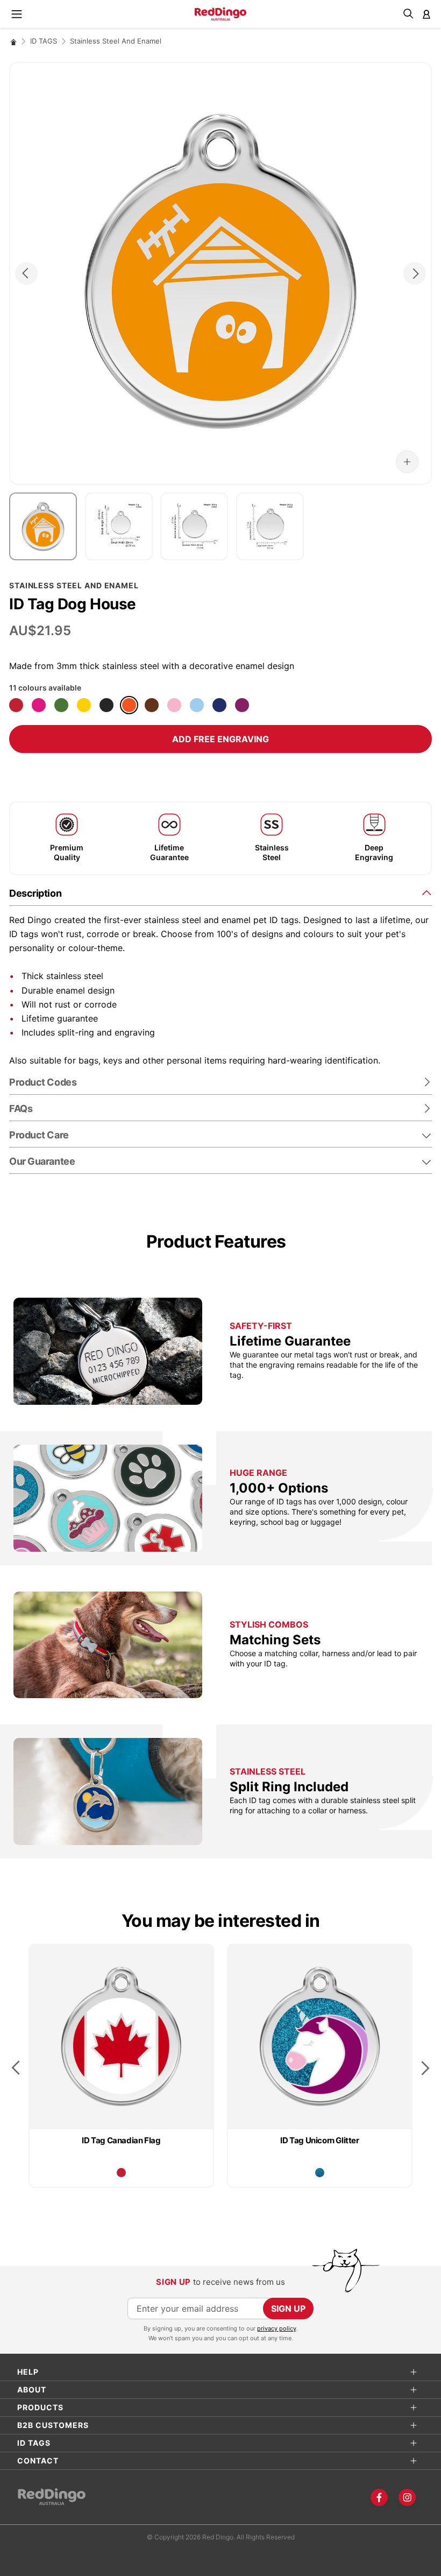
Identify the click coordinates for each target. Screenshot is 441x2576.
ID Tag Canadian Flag (121, 2140)
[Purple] (242, 705)
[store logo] (220, 14)
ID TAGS (44, 41)
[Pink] (174, 705)
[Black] (106, 705)
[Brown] (152, 705)
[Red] (16, 705)
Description (35, 893)
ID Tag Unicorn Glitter (319, 2140)
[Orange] (129, 705)
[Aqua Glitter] (320, 2173)
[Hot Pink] (39, 705)
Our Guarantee (42, 1161)
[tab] (220, 893)
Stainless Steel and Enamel (116, 41)
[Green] (61, 705)
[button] (407, 462)
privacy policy (277, 2328)
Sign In (426, 14)
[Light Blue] (197, 705)
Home (13, 42)
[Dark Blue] (219, 705)
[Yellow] (84, 705)
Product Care (39, 1135)
